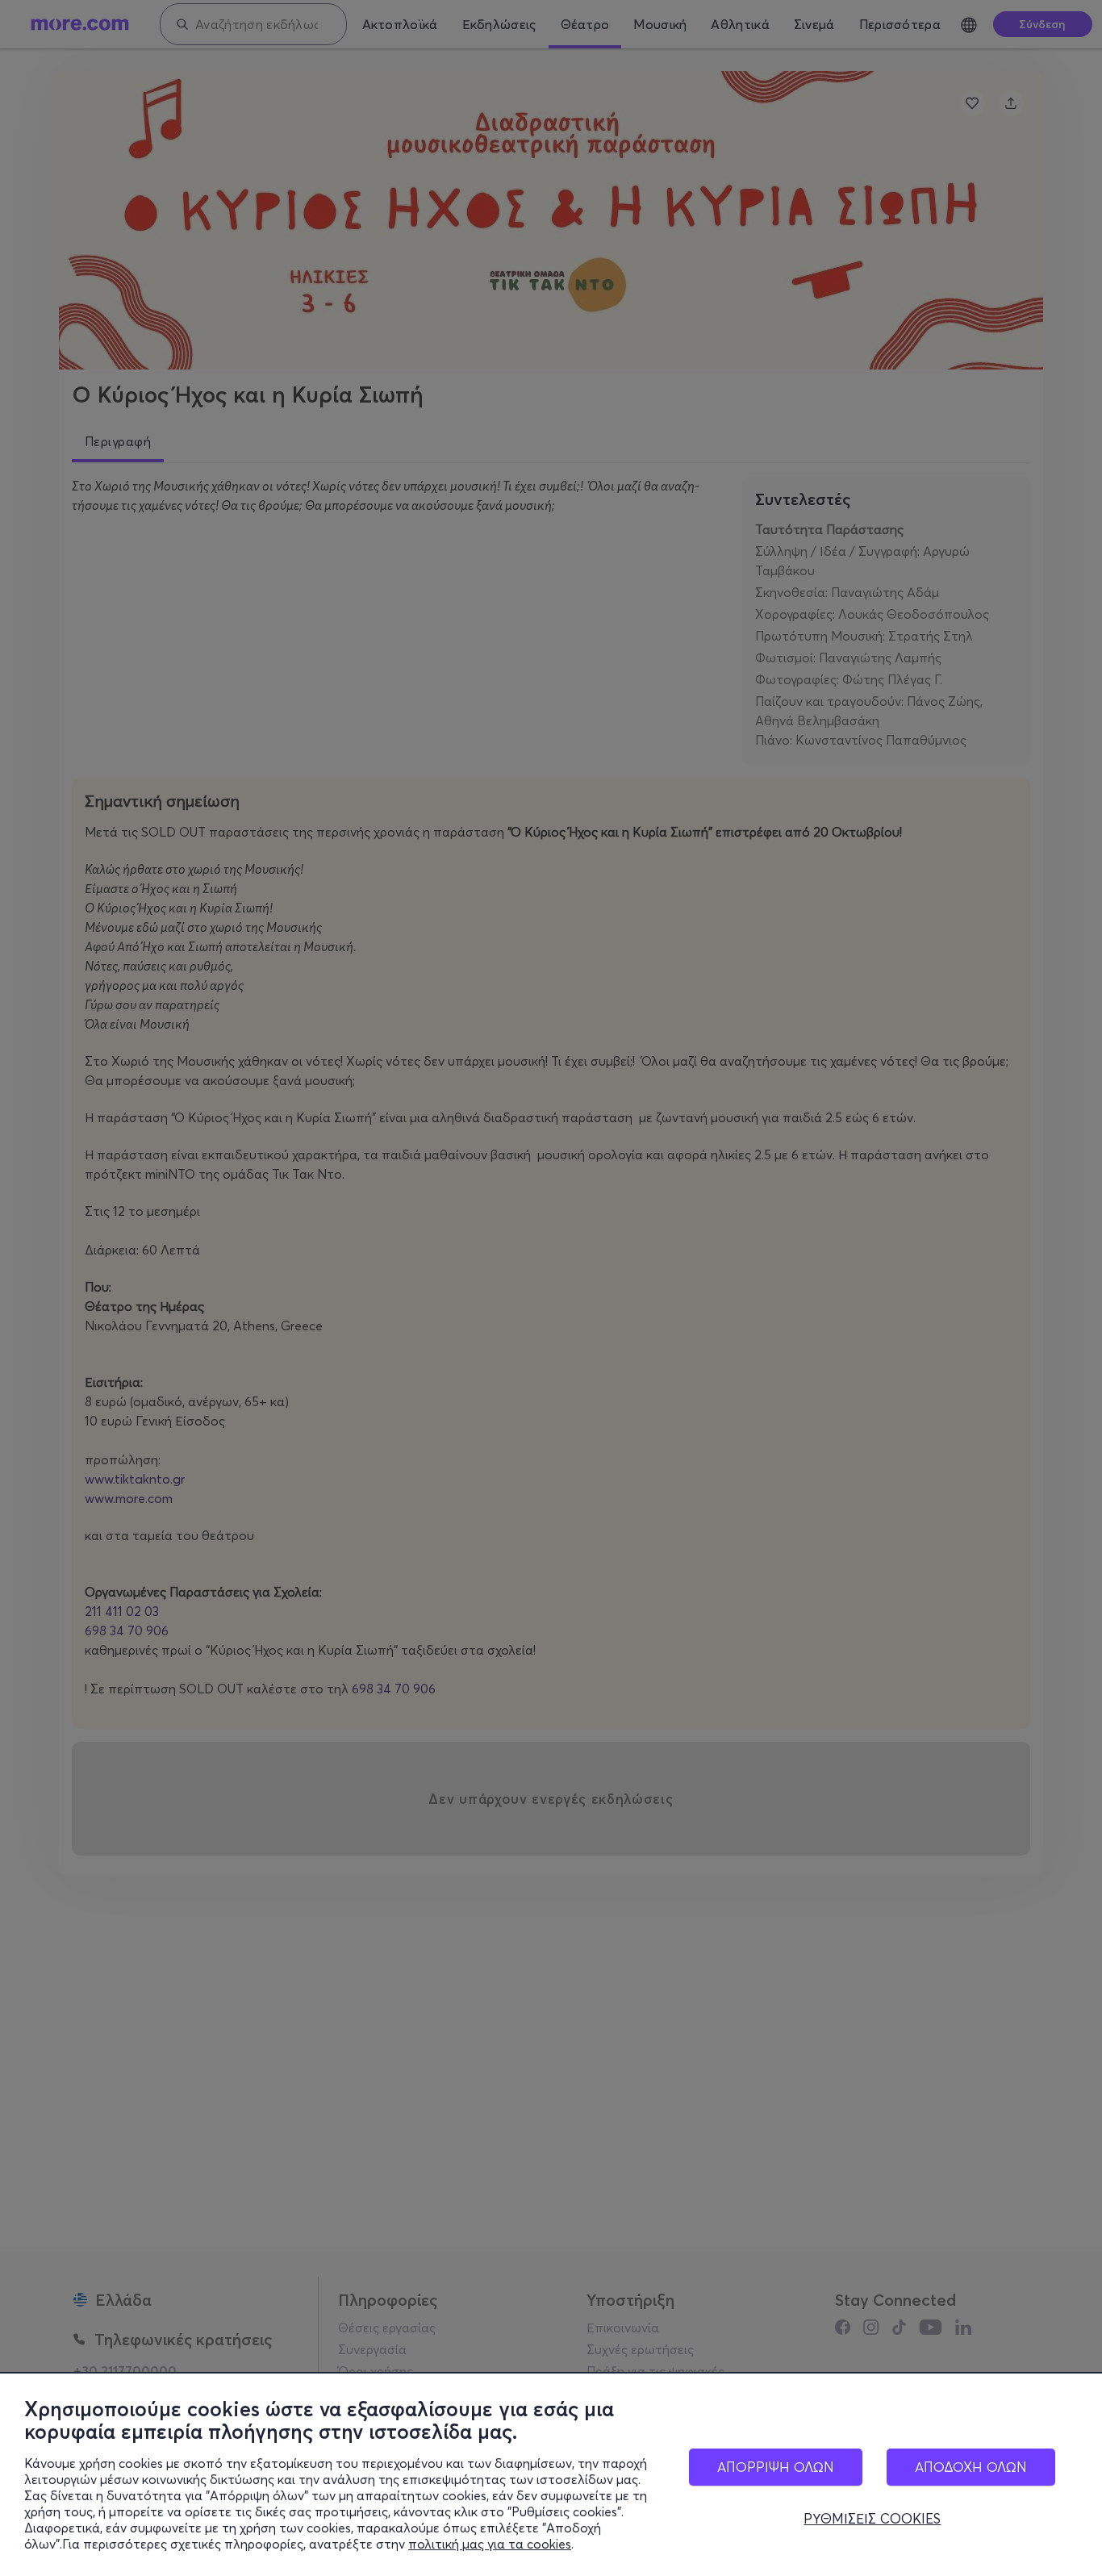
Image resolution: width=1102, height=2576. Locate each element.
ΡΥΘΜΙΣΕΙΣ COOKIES (872, 2519)
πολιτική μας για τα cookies (490, 2544)
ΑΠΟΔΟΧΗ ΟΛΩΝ (971, 2467)
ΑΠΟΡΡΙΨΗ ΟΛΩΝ (776, 2467)
